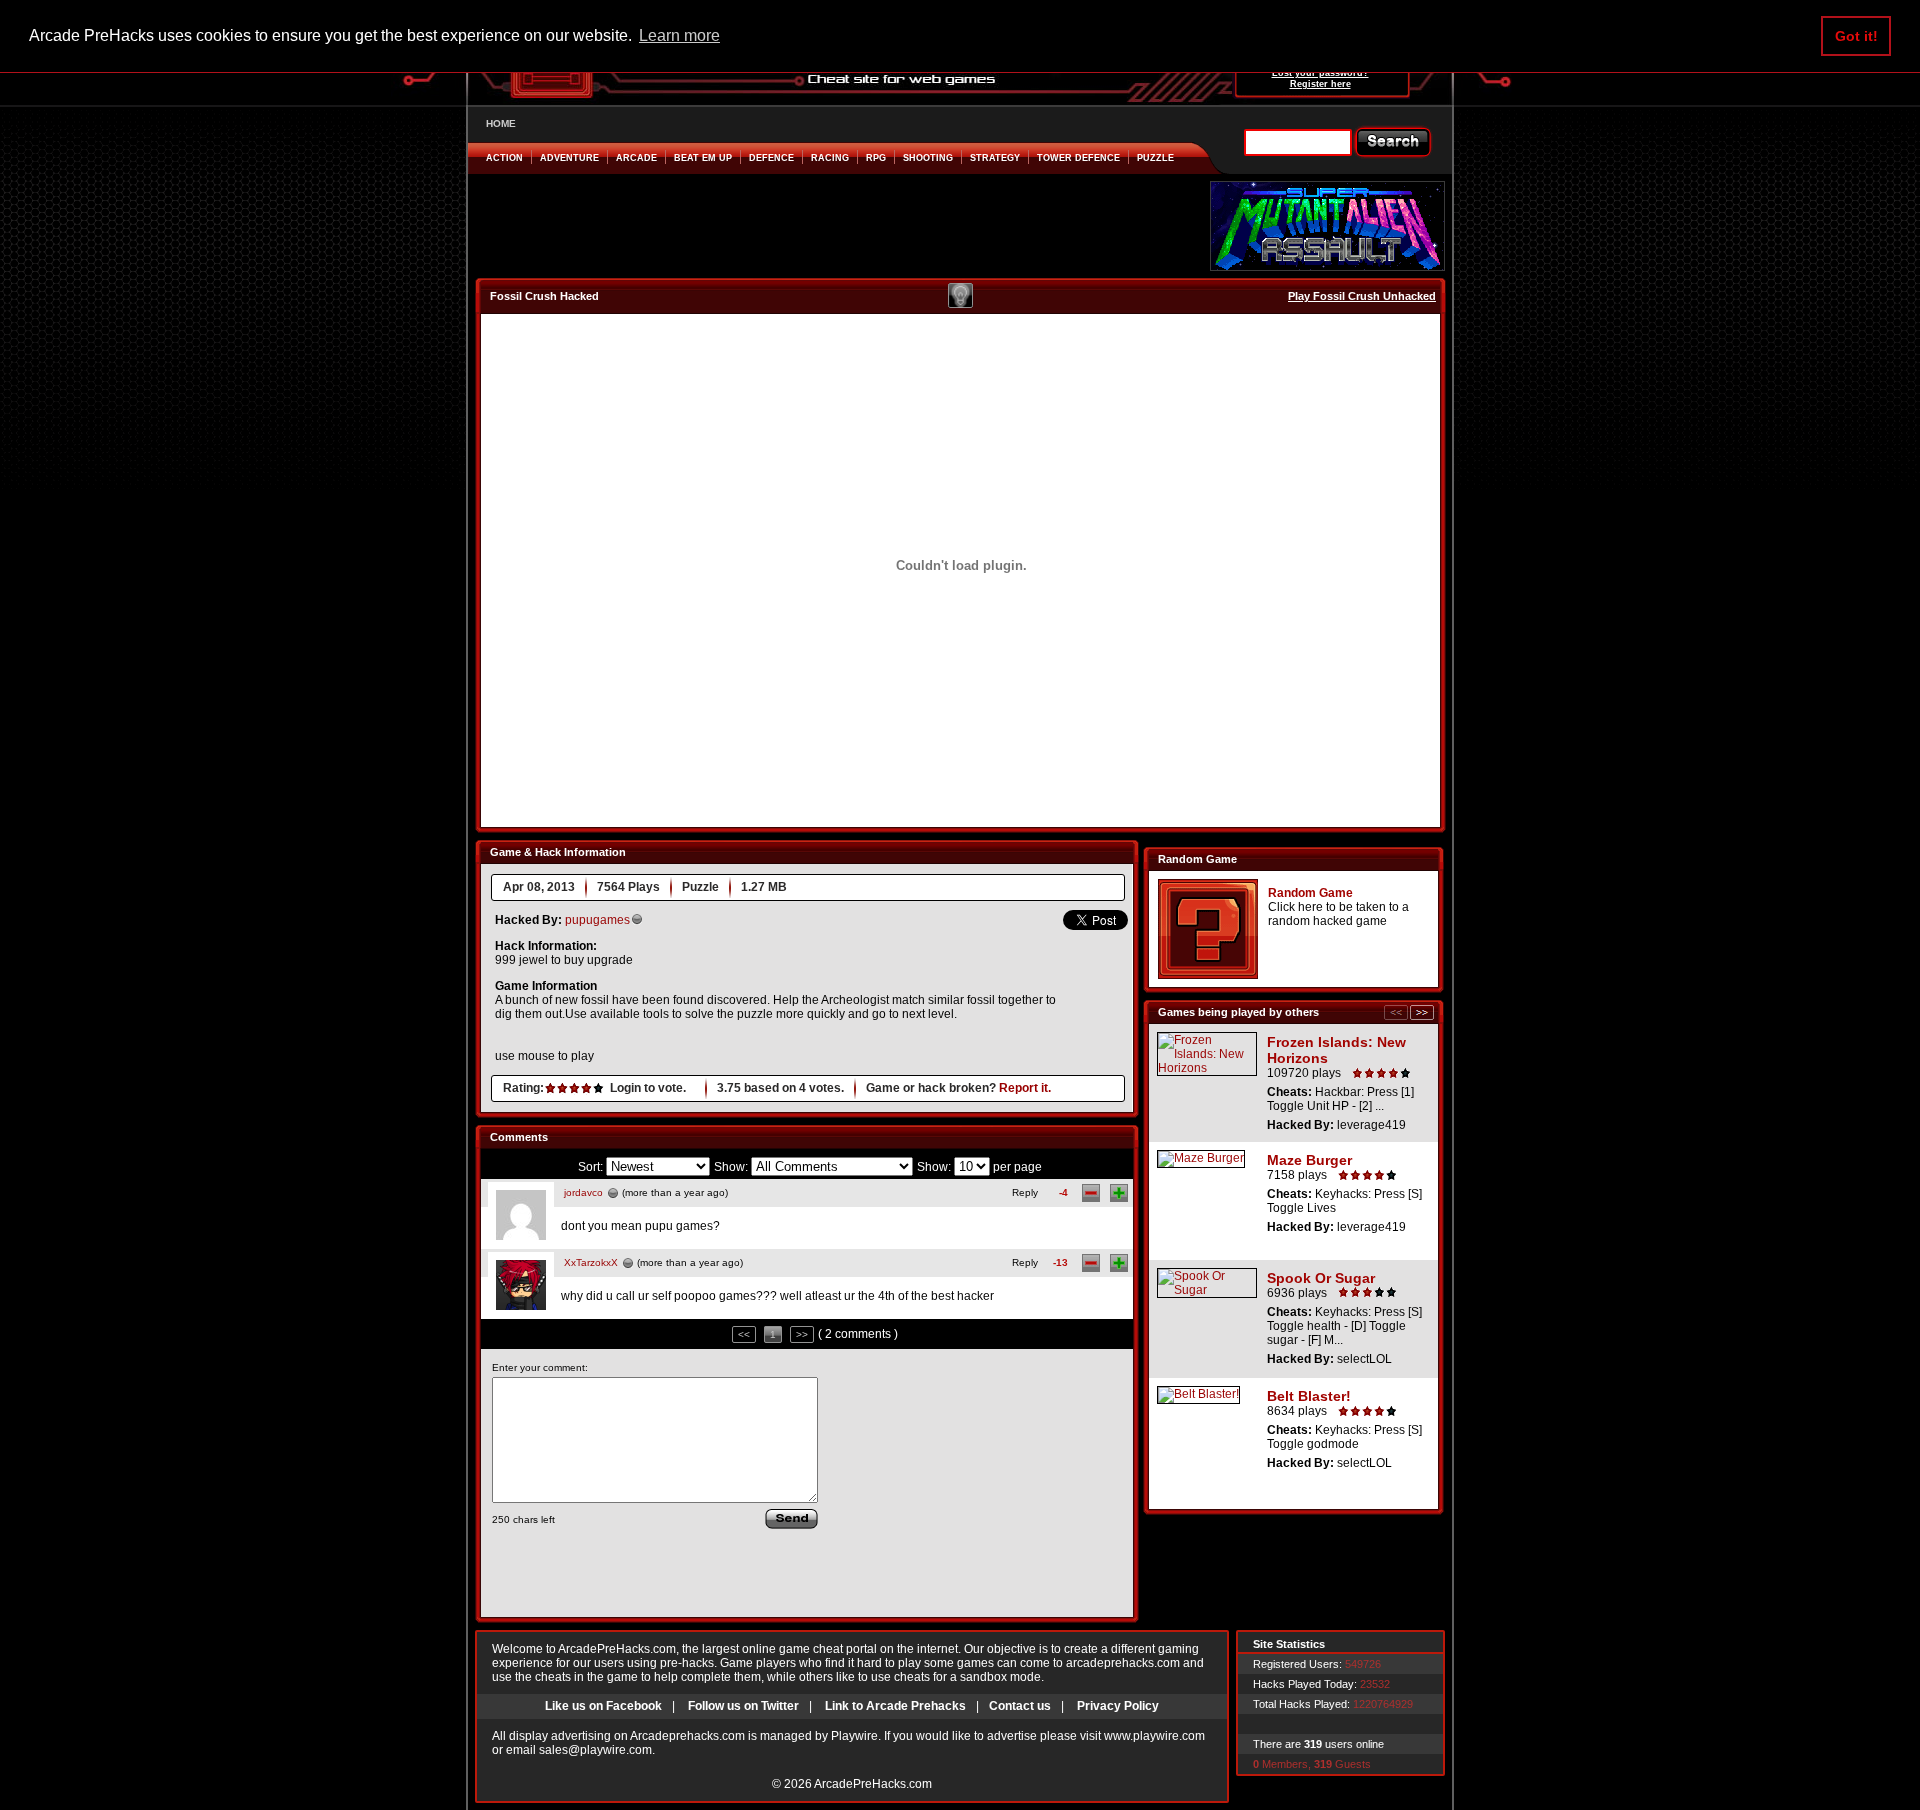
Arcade (636, 158)
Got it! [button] (1856, 36)
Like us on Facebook (603, 1706)
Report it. (1025, 1088)
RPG (876, 158)
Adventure (569, 158)
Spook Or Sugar (1321, 1278)
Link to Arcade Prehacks (895, 1706)
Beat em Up (703, 158)
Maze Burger (1309, 1160)
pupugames (597, 920)
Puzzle (1155, 158)
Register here (1320, 84)
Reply (1025, 1192)
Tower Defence (1078, 158)
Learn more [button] (679, 35)
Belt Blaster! (1309, 1396)
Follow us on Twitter (743, 1706)
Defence (771, 158)
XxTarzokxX (591, 1262)
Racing (830, 158)
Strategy (995, 158)
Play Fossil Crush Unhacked (1362, 296)
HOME (501, 123)
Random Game (1310, 893)
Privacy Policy (1118, 1706)
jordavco (583, 1192)
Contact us (1020, 1706)
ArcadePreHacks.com (873, 1784)
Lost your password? (1320, 73)
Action (504, 158)
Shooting (928, 158)
